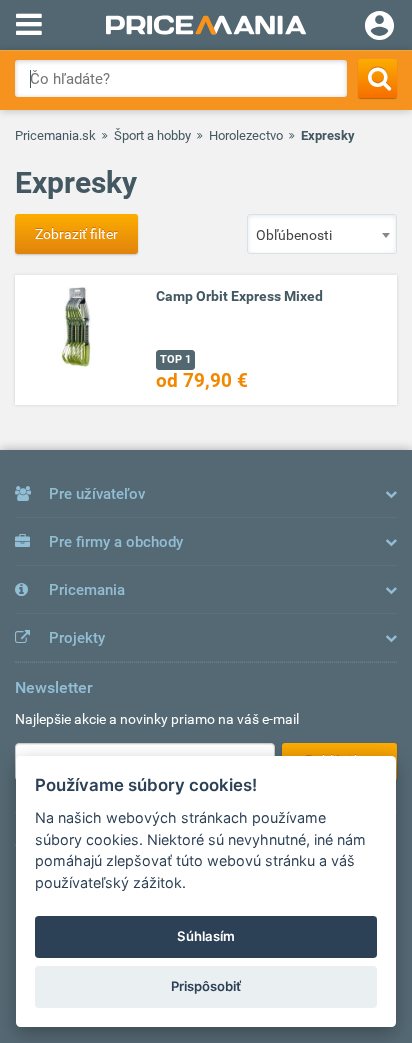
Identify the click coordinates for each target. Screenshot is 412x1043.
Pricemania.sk (55, 135)
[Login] (379, 28)
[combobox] (322, 234)
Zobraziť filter (76, 234)
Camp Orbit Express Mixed (239, 296)
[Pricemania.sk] (206, 25)
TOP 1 (175, 359)
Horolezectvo (246, 135)
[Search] (377, 78)
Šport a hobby (152, 135)
